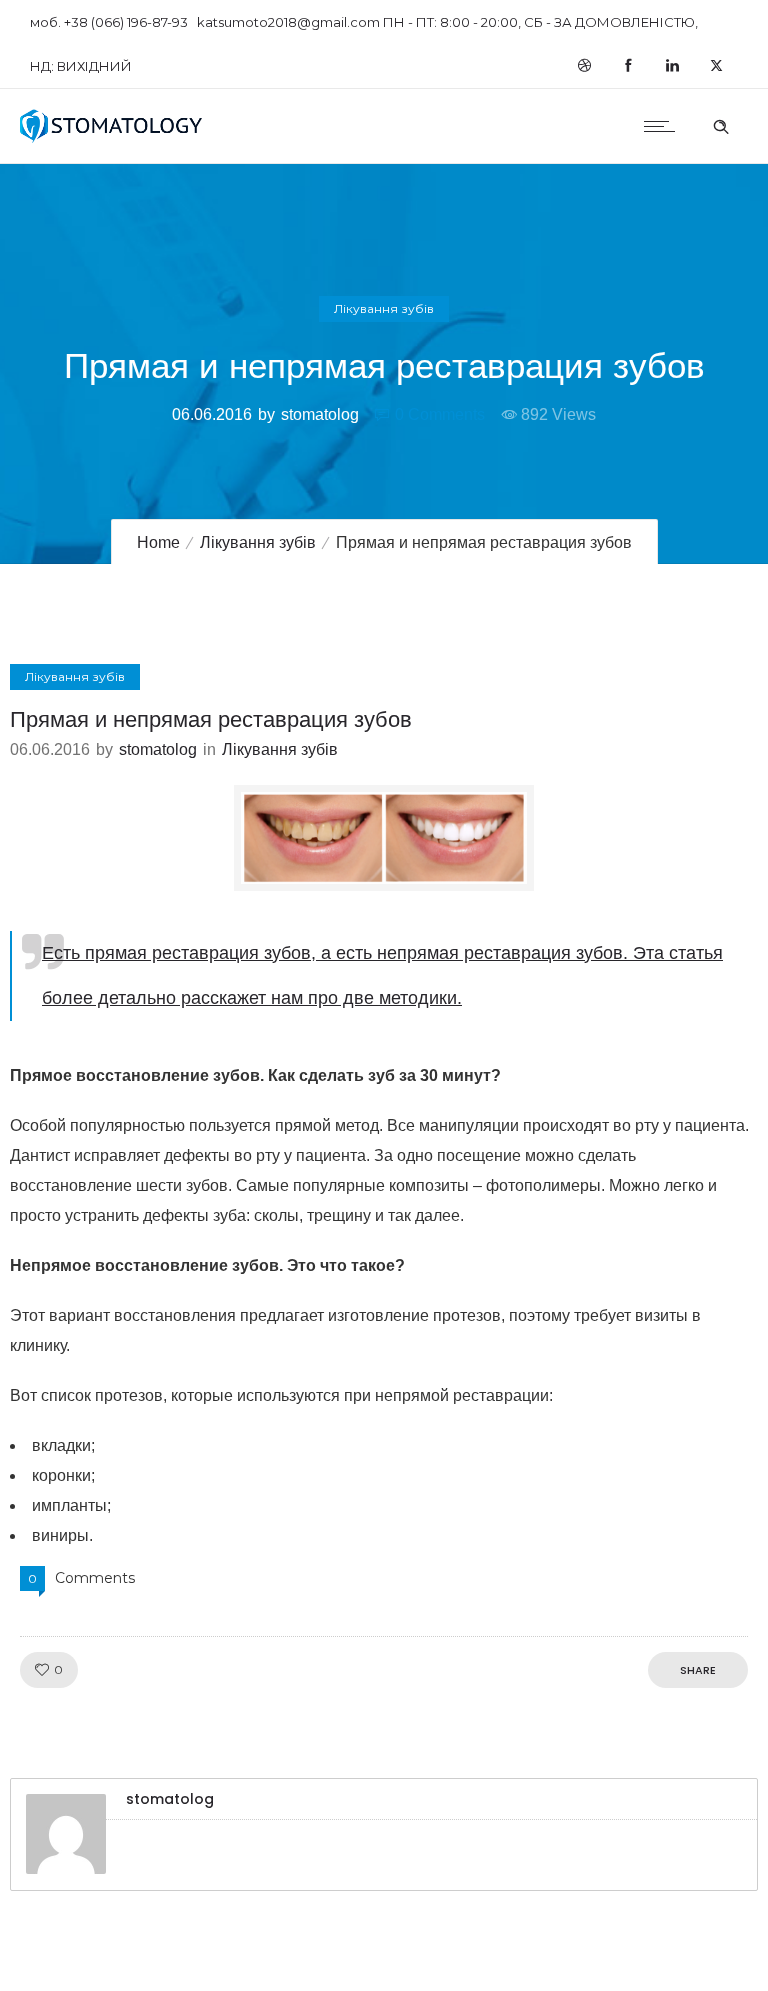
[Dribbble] (584, 66)
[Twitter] (716, 66)
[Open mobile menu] (664, 126)
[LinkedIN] (672, 66)
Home (158, 542)
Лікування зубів (258, 542)
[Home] (111, 137)
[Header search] (721, 124)
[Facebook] (628, 66)
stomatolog (320, 414)
